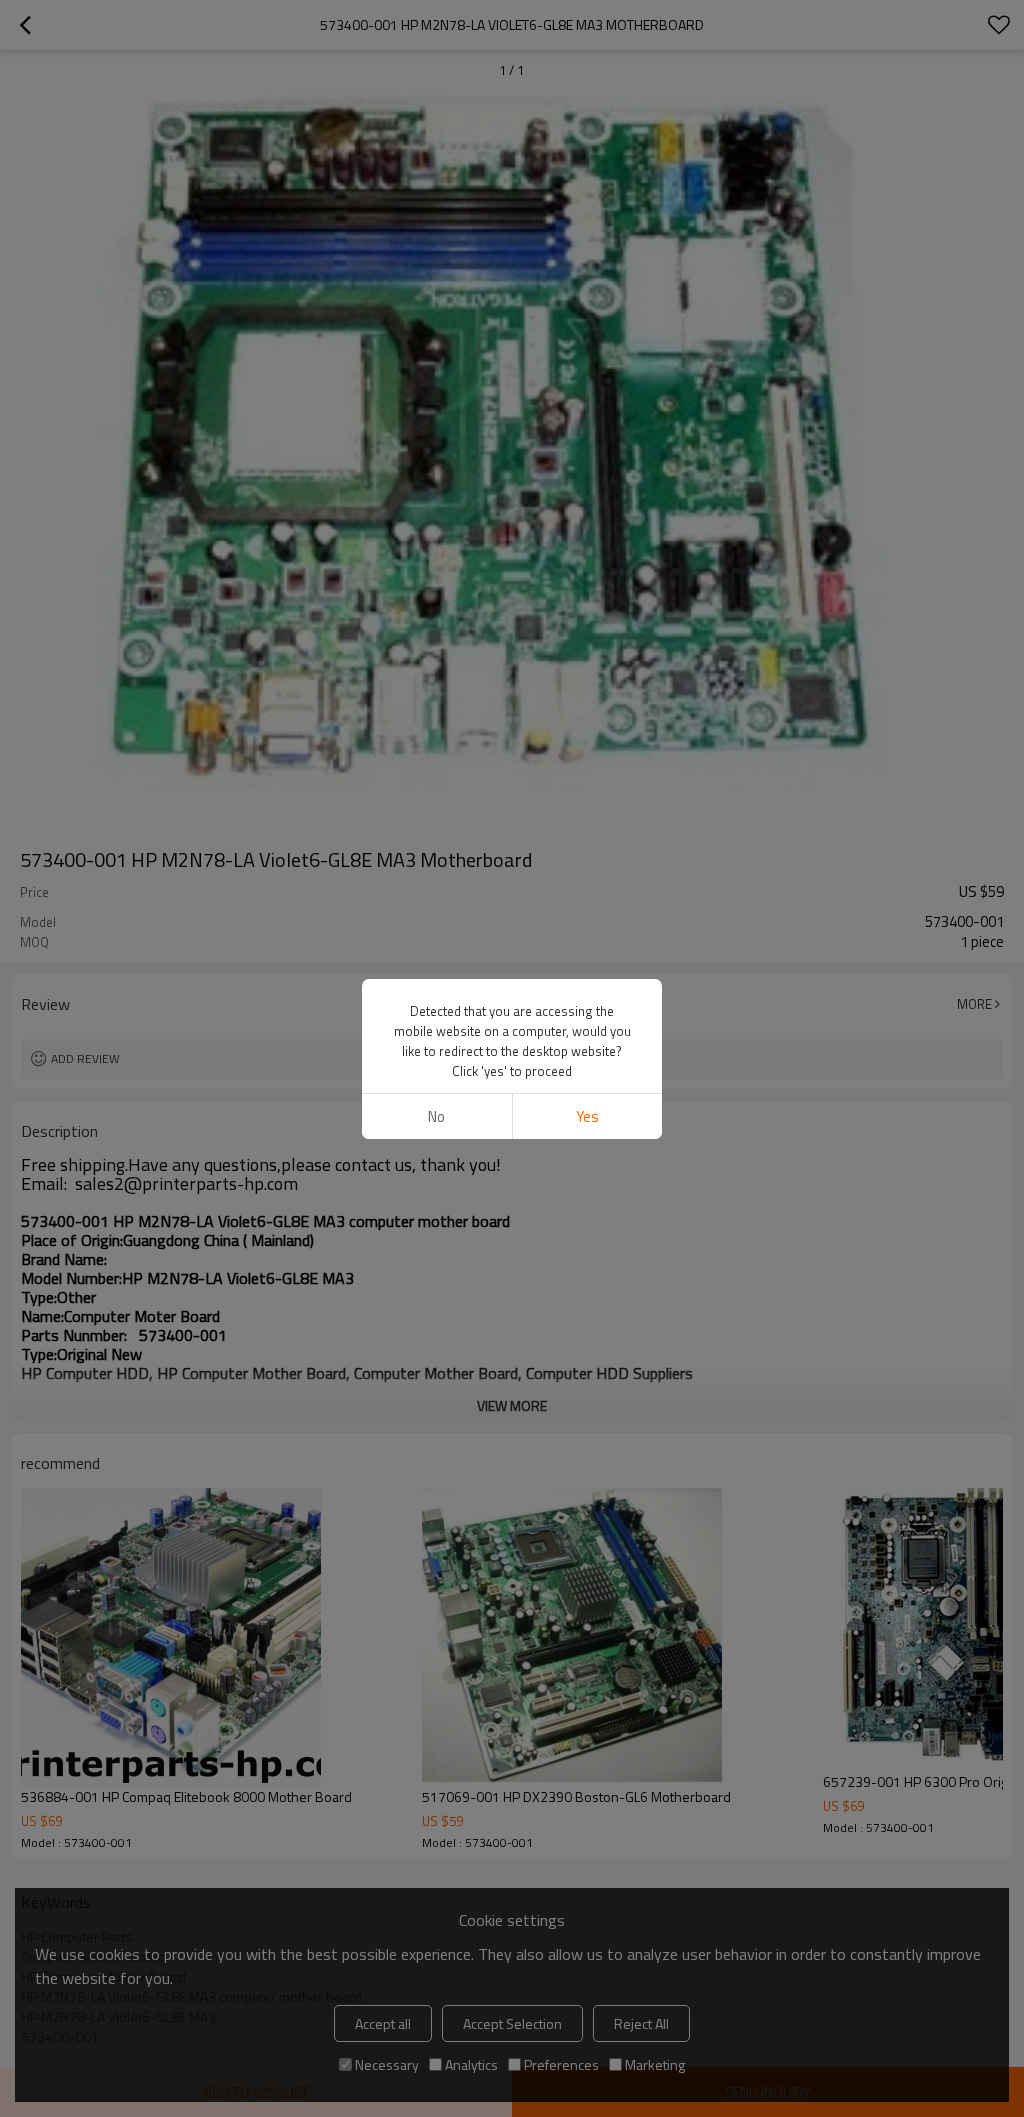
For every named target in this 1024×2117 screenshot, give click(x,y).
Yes (587, 1116)
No (436, 1116)
